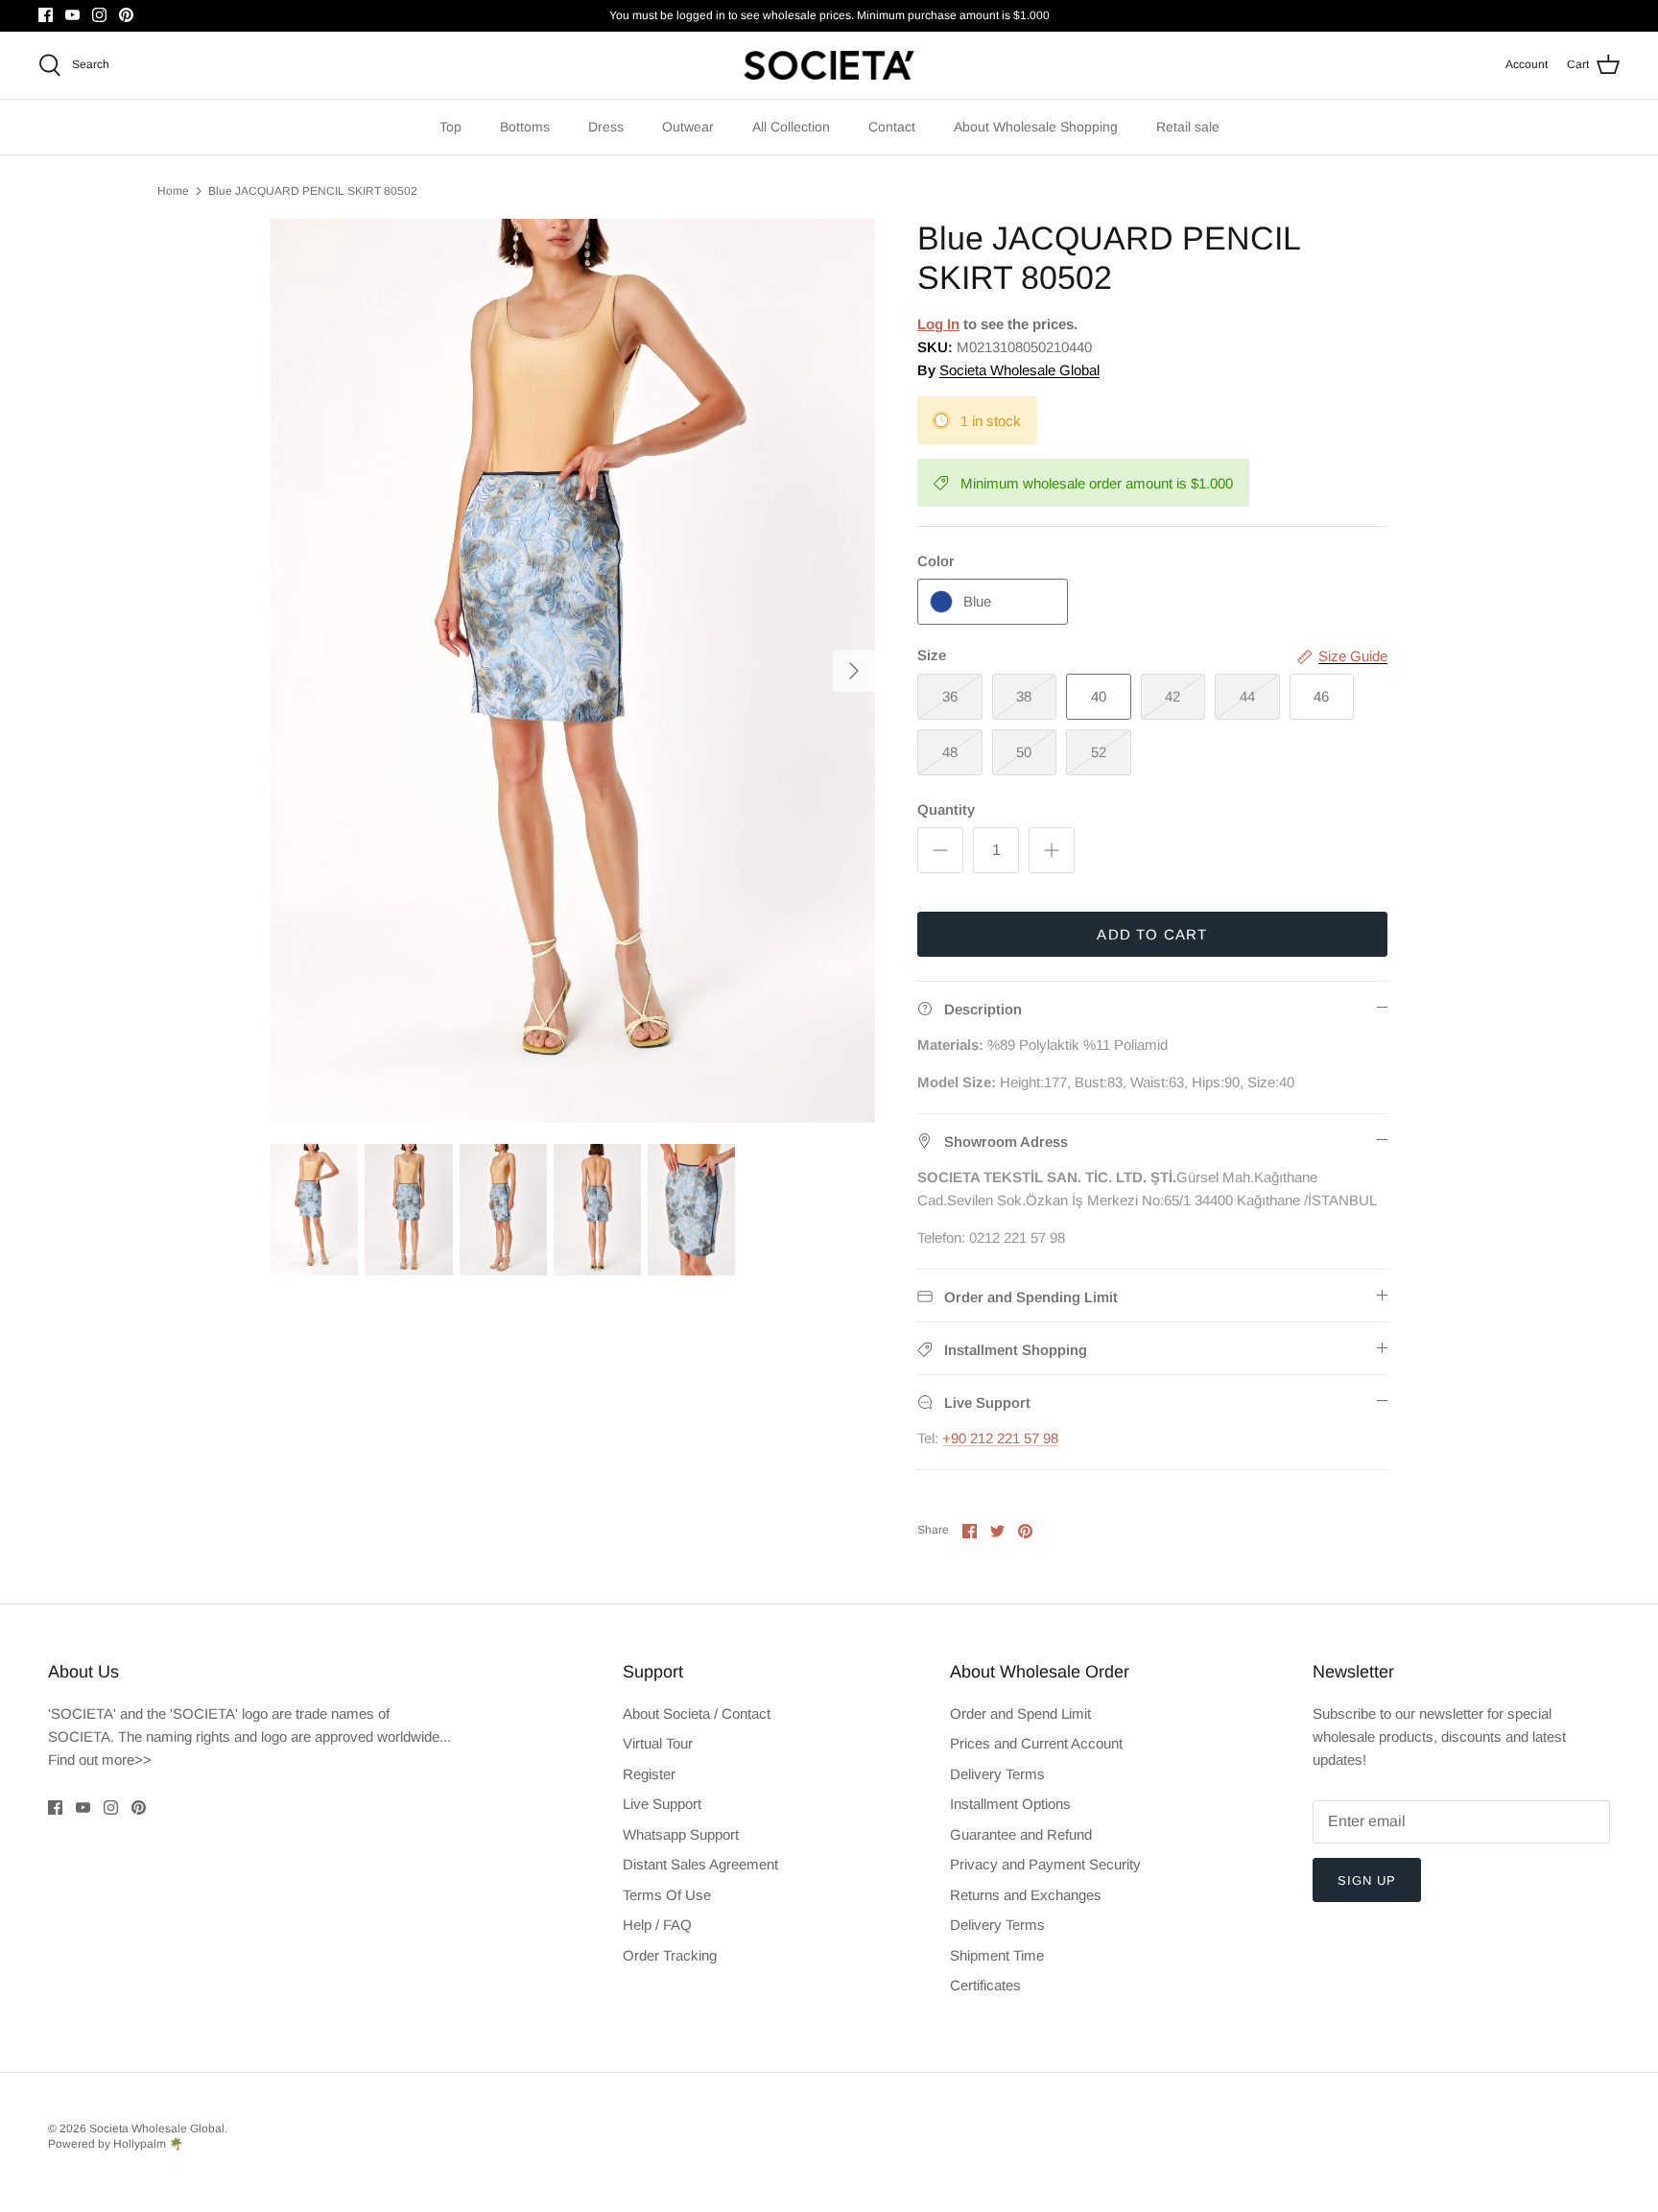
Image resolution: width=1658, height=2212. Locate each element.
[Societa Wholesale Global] (829, 65)
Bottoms (525, 127)
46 (1321, 696)
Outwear (688, 127)
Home (173, 191)
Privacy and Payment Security (1045, 1864)
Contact (892, 127)
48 (950, 752)
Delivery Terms (997, 1774)
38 (1024, 696)
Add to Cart (1152, 934)
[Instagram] (99, 15)
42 (1172, 696)
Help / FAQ (657, 1925)
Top (450, 127)
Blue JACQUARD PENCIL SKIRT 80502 (313, 191)
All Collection (791, 127)
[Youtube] (72, 15)
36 (950, 696)
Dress (606, 127)
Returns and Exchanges (1026, 1895)
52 (1099, 752)
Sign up (1367, 1880)
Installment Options (1010, 1804)
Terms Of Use (667, 1895)
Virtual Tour (658, 1743)
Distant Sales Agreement (700, 1864)
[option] (573, 671)
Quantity (946, 809)
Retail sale (1188, 127)
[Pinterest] (126, 15)
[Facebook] (46, 15)
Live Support (662, 1804)
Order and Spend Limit (1020, 1713)
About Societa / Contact (697, 1713)
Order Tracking (670, 1955)
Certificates (985, 1985)
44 (1247, 696)
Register (649, 1774)
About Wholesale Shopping (1036, 127)
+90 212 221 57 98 (1000, 1438)
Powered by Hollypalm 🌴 (116, 2144)
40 (1099, 696)
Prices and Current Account (1036, 1743)
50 (1024, 752)
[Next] (854, 671)
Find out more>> (100, 1760)
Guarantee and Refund (1021, 1834)
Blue (977, 601)
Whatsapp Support (681, 1834)
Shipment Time (997, 1955)
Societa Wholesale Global (1019, 370)
